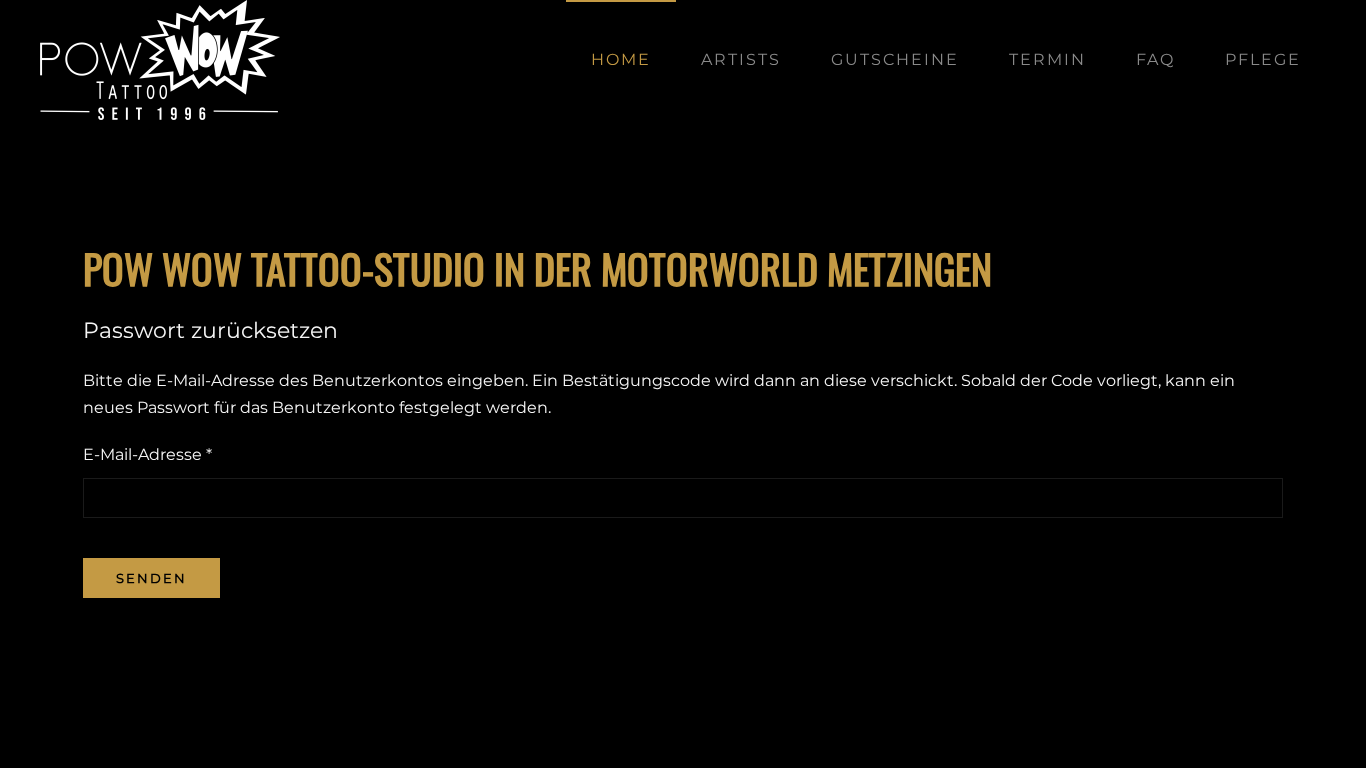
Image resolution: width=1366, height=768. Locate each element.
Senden (151, 578)
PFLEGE (1263, 59)
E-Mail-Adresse (147, 454)
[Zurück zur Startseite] (160, 60)
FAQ (1155, 59)
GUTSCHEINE (895, 59)
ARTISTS (741, 59)
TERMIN (1047, 59)
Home (621, 59)
